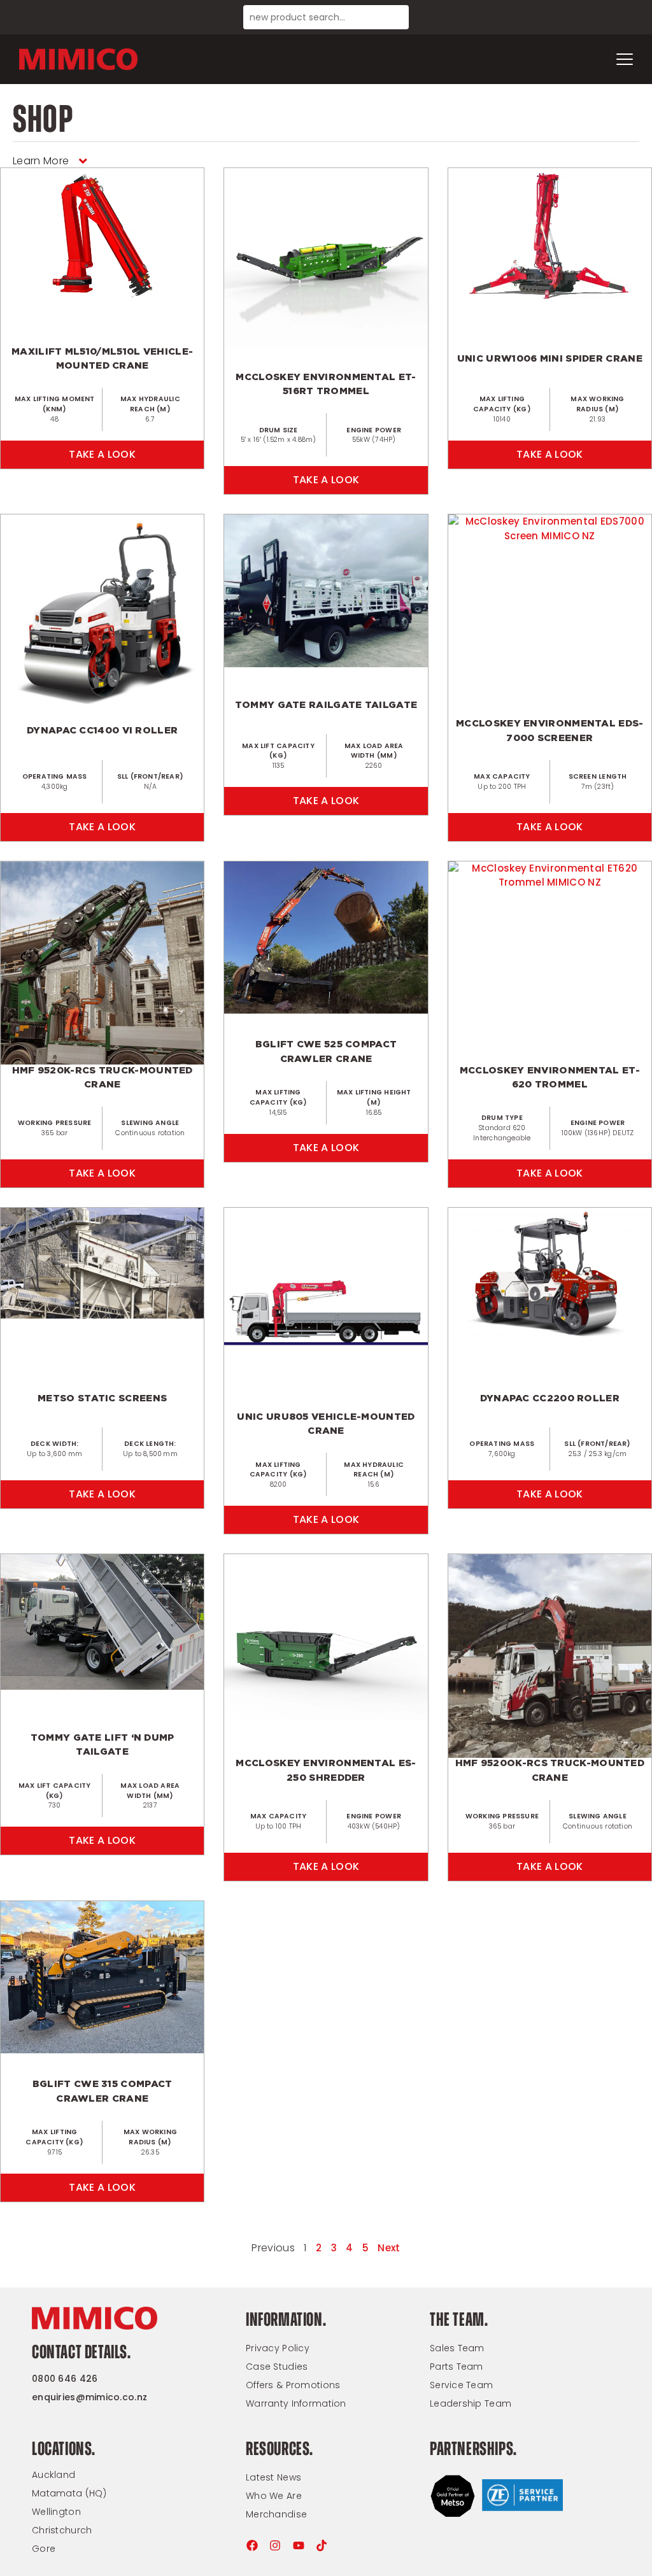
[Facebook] (252, 2545)
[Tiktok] (322, 2545)
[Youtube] (299, 2545)
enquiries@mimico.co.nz (89, 2397)
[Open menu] (625, 59)
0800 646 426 (65, 2379)
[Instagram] (275, 2545)
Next (389, 2248)
